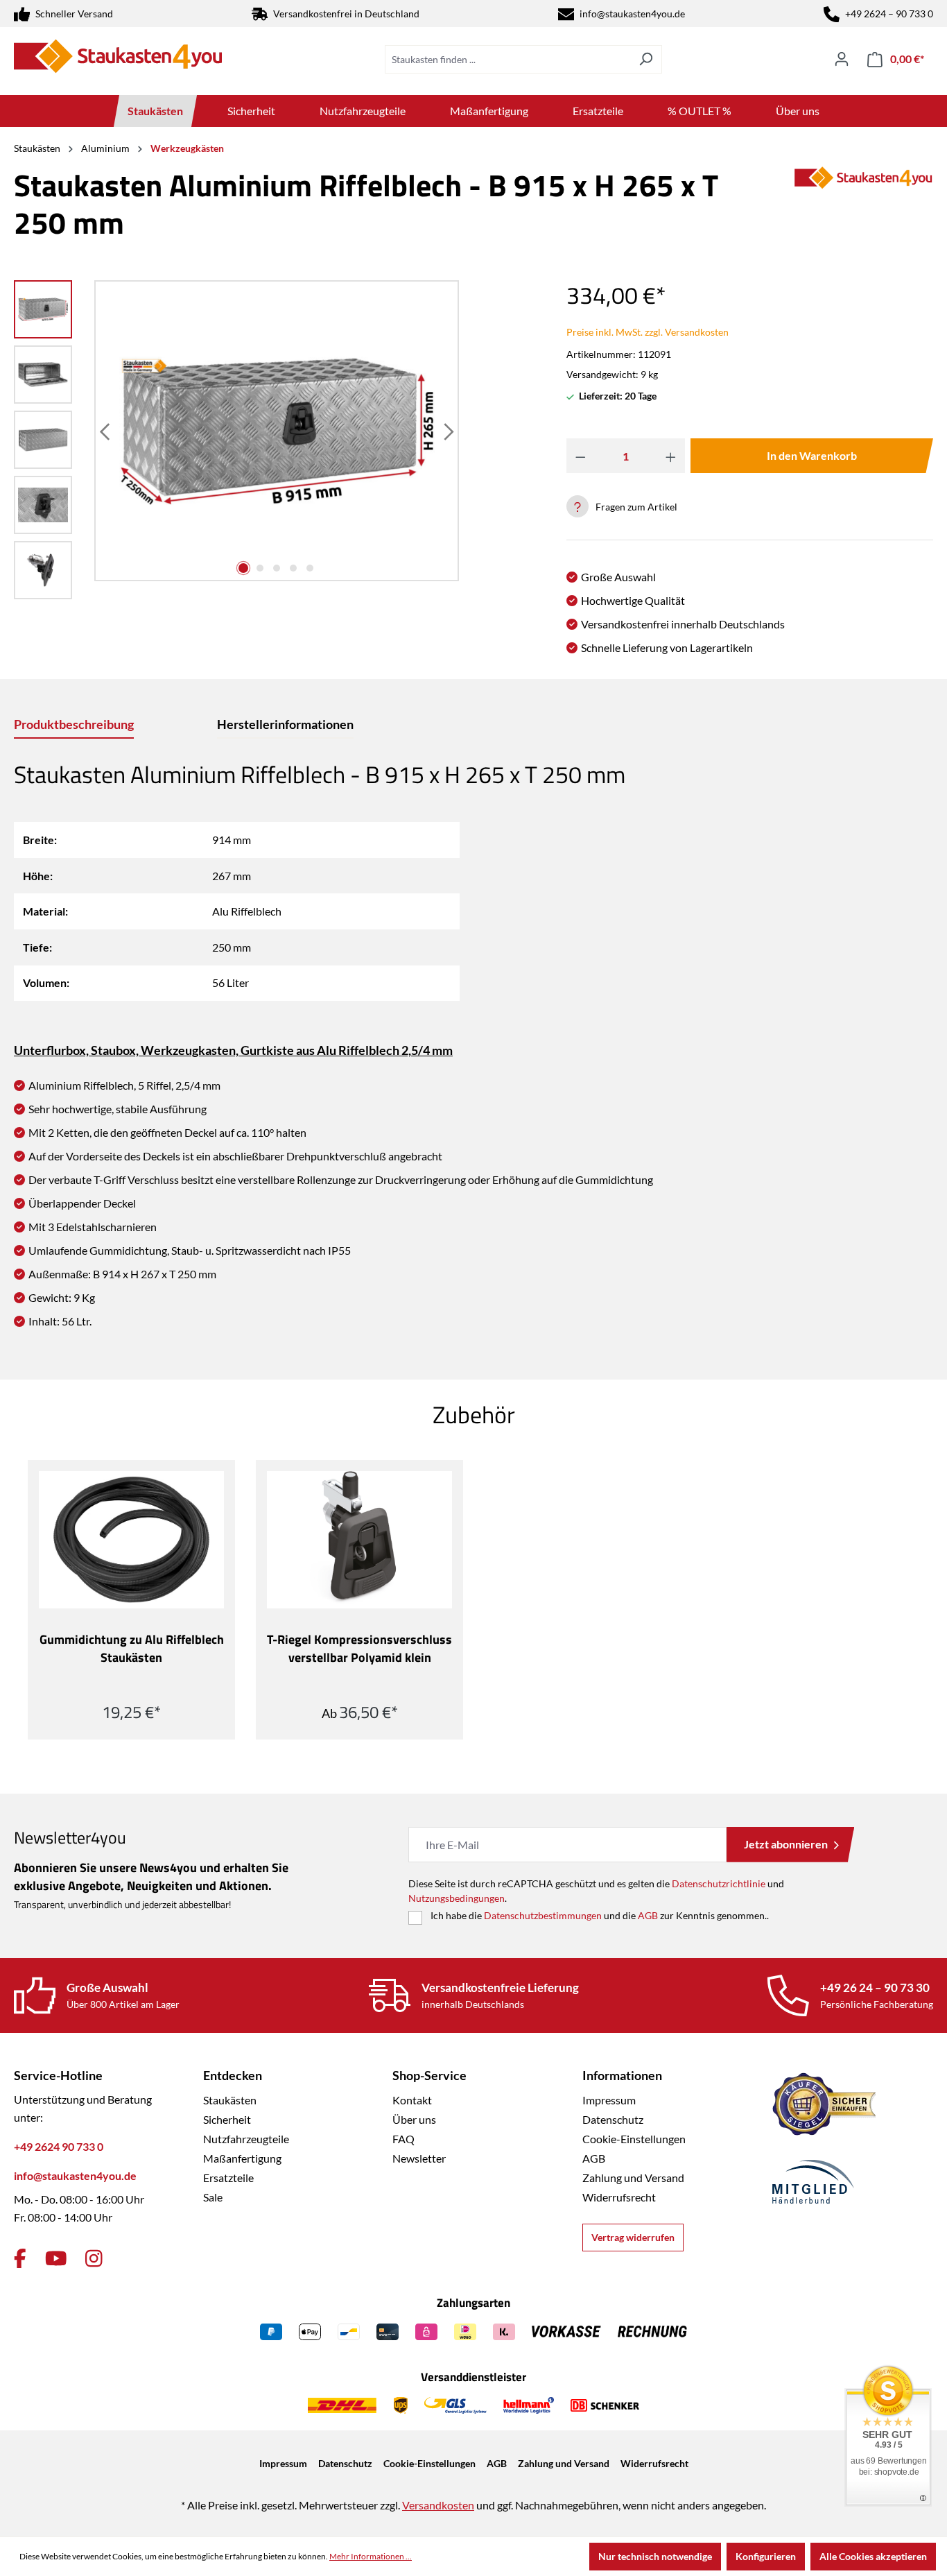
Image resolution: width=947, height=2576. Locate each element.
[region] (237, 443)
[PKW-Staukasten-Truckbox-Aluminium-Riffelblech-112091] (277, 431)
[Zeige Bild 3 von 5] (277, 568)
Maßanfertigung (242, 2158)
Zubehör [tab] (474, 1414)
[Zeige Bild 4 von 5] (293, 568)
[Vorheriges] (106, 431)
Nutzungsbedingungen (457, 1898)
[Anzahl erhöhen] (671, 456)
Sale (213, 2197)
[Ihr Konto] (842, 59)
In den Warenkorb (812, 455)
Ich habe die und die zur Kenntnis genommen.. (600, 1915)
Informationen (622, 2075)
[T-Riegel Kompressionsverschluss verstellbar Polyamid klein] (359, 1540)
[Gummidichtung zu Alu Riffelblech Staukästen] (131, 1540)
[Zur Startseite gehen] (118, 56)
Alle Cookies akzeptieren (873, 2556)
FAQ (403, 2139)
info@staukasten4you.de (632, 14)
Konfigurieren (766, 2556)
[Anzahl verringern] (581, 456)
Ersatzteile (228, 2178)
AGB (648, 1915)
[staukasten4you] (864, 209)
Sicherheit (227, 2119)
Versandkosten (438, 2505)
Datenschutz (613, 2119)
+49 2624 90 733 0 (59, 2146)
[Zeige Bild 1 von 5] (243, 568)
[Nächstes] (447, 431)
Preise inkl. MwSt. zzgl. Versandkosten (648, 332)
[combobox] (507, 59)
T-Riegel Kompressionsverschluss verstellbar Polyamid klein (359, 1649)
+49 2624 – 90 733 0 (889, 14)
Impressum (609, 2100)
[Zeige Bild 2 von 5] (260, 568)
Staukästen (230, 2100)
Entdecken (233, 2075)
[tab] (74, 725)
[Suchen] (646, 59)
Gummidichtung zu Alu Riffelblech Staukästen (132, 1649)
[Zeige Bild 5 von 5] (310, 568)
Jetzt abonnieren (786, 1844)
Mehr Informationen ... (371, 2556)
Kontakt (412, 2100)
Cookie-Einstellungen (634, 2139)
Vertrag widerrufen (633, 2237)
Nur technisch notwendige (655, 2556)
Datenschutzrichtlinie (719, 1883)
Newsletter (419, 2158)
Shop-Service (429, 2075)
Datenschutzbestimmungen (543, 1915)
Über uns (414, 2119)
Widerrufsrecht (619, 2197)
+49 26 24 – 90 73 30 (875, 1987)
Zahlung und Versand (633, 2178)
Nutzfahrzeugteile (246, 2139)
